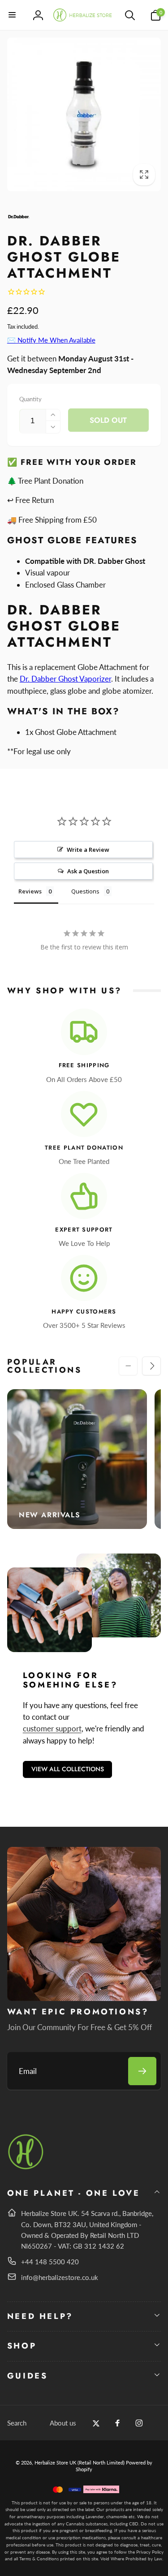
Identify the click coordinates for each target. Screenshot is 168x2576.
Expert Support (84, 1230)
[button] (13, 15)
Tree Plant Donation (84, 1148)
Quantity (30, 399)
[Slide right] (151, 1366)
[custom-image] (26, 2168)
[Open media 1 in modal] (84, 115)
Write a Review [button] (88, 850)
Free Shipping (84, 1066)
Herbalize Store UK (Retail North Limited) (80, 2462)
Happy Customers (84, 1312)
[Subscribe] (142, 2071)
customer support (52, 1728)
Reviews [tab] (30, 891)
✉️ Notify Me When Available (51, 340)
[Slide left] (128, 1366)
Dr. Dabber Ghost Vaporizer (65, 679)
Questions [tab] (85, 891)
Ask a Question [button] (88, 871)
